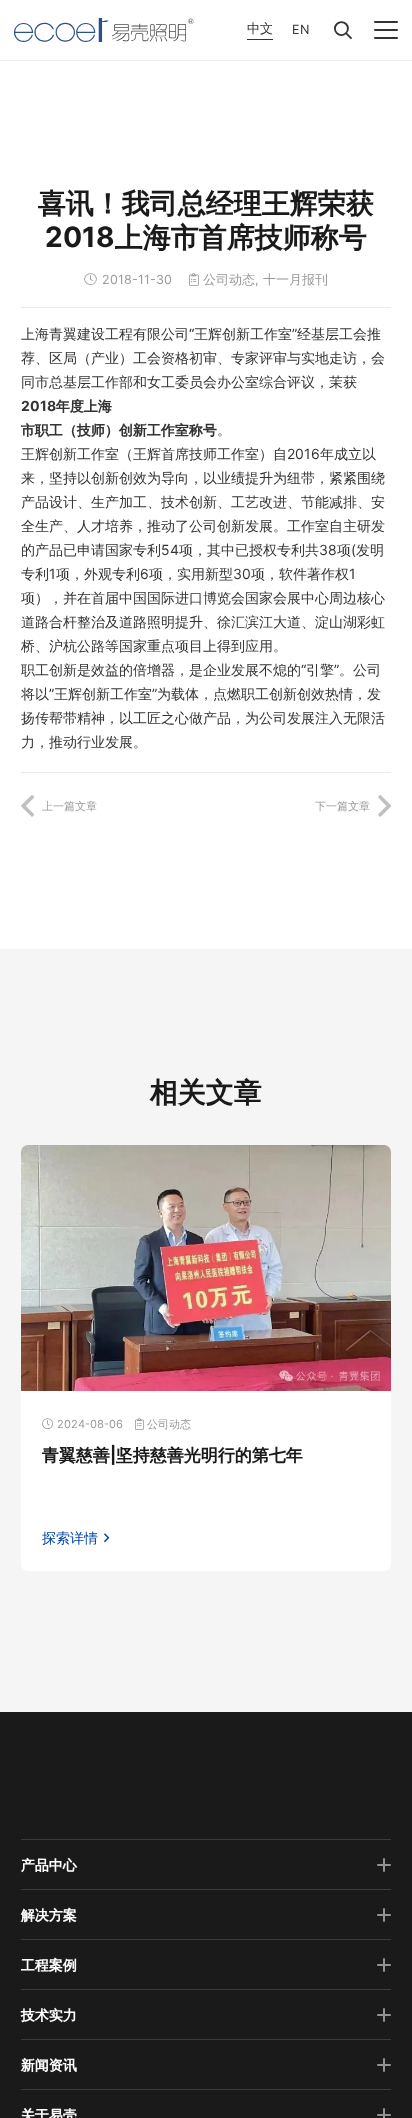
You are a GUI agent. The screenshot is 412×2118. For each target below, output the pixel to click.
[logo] (104, 30)
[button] (343, 30)
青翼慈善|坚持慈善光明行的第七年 (172, 1455)
